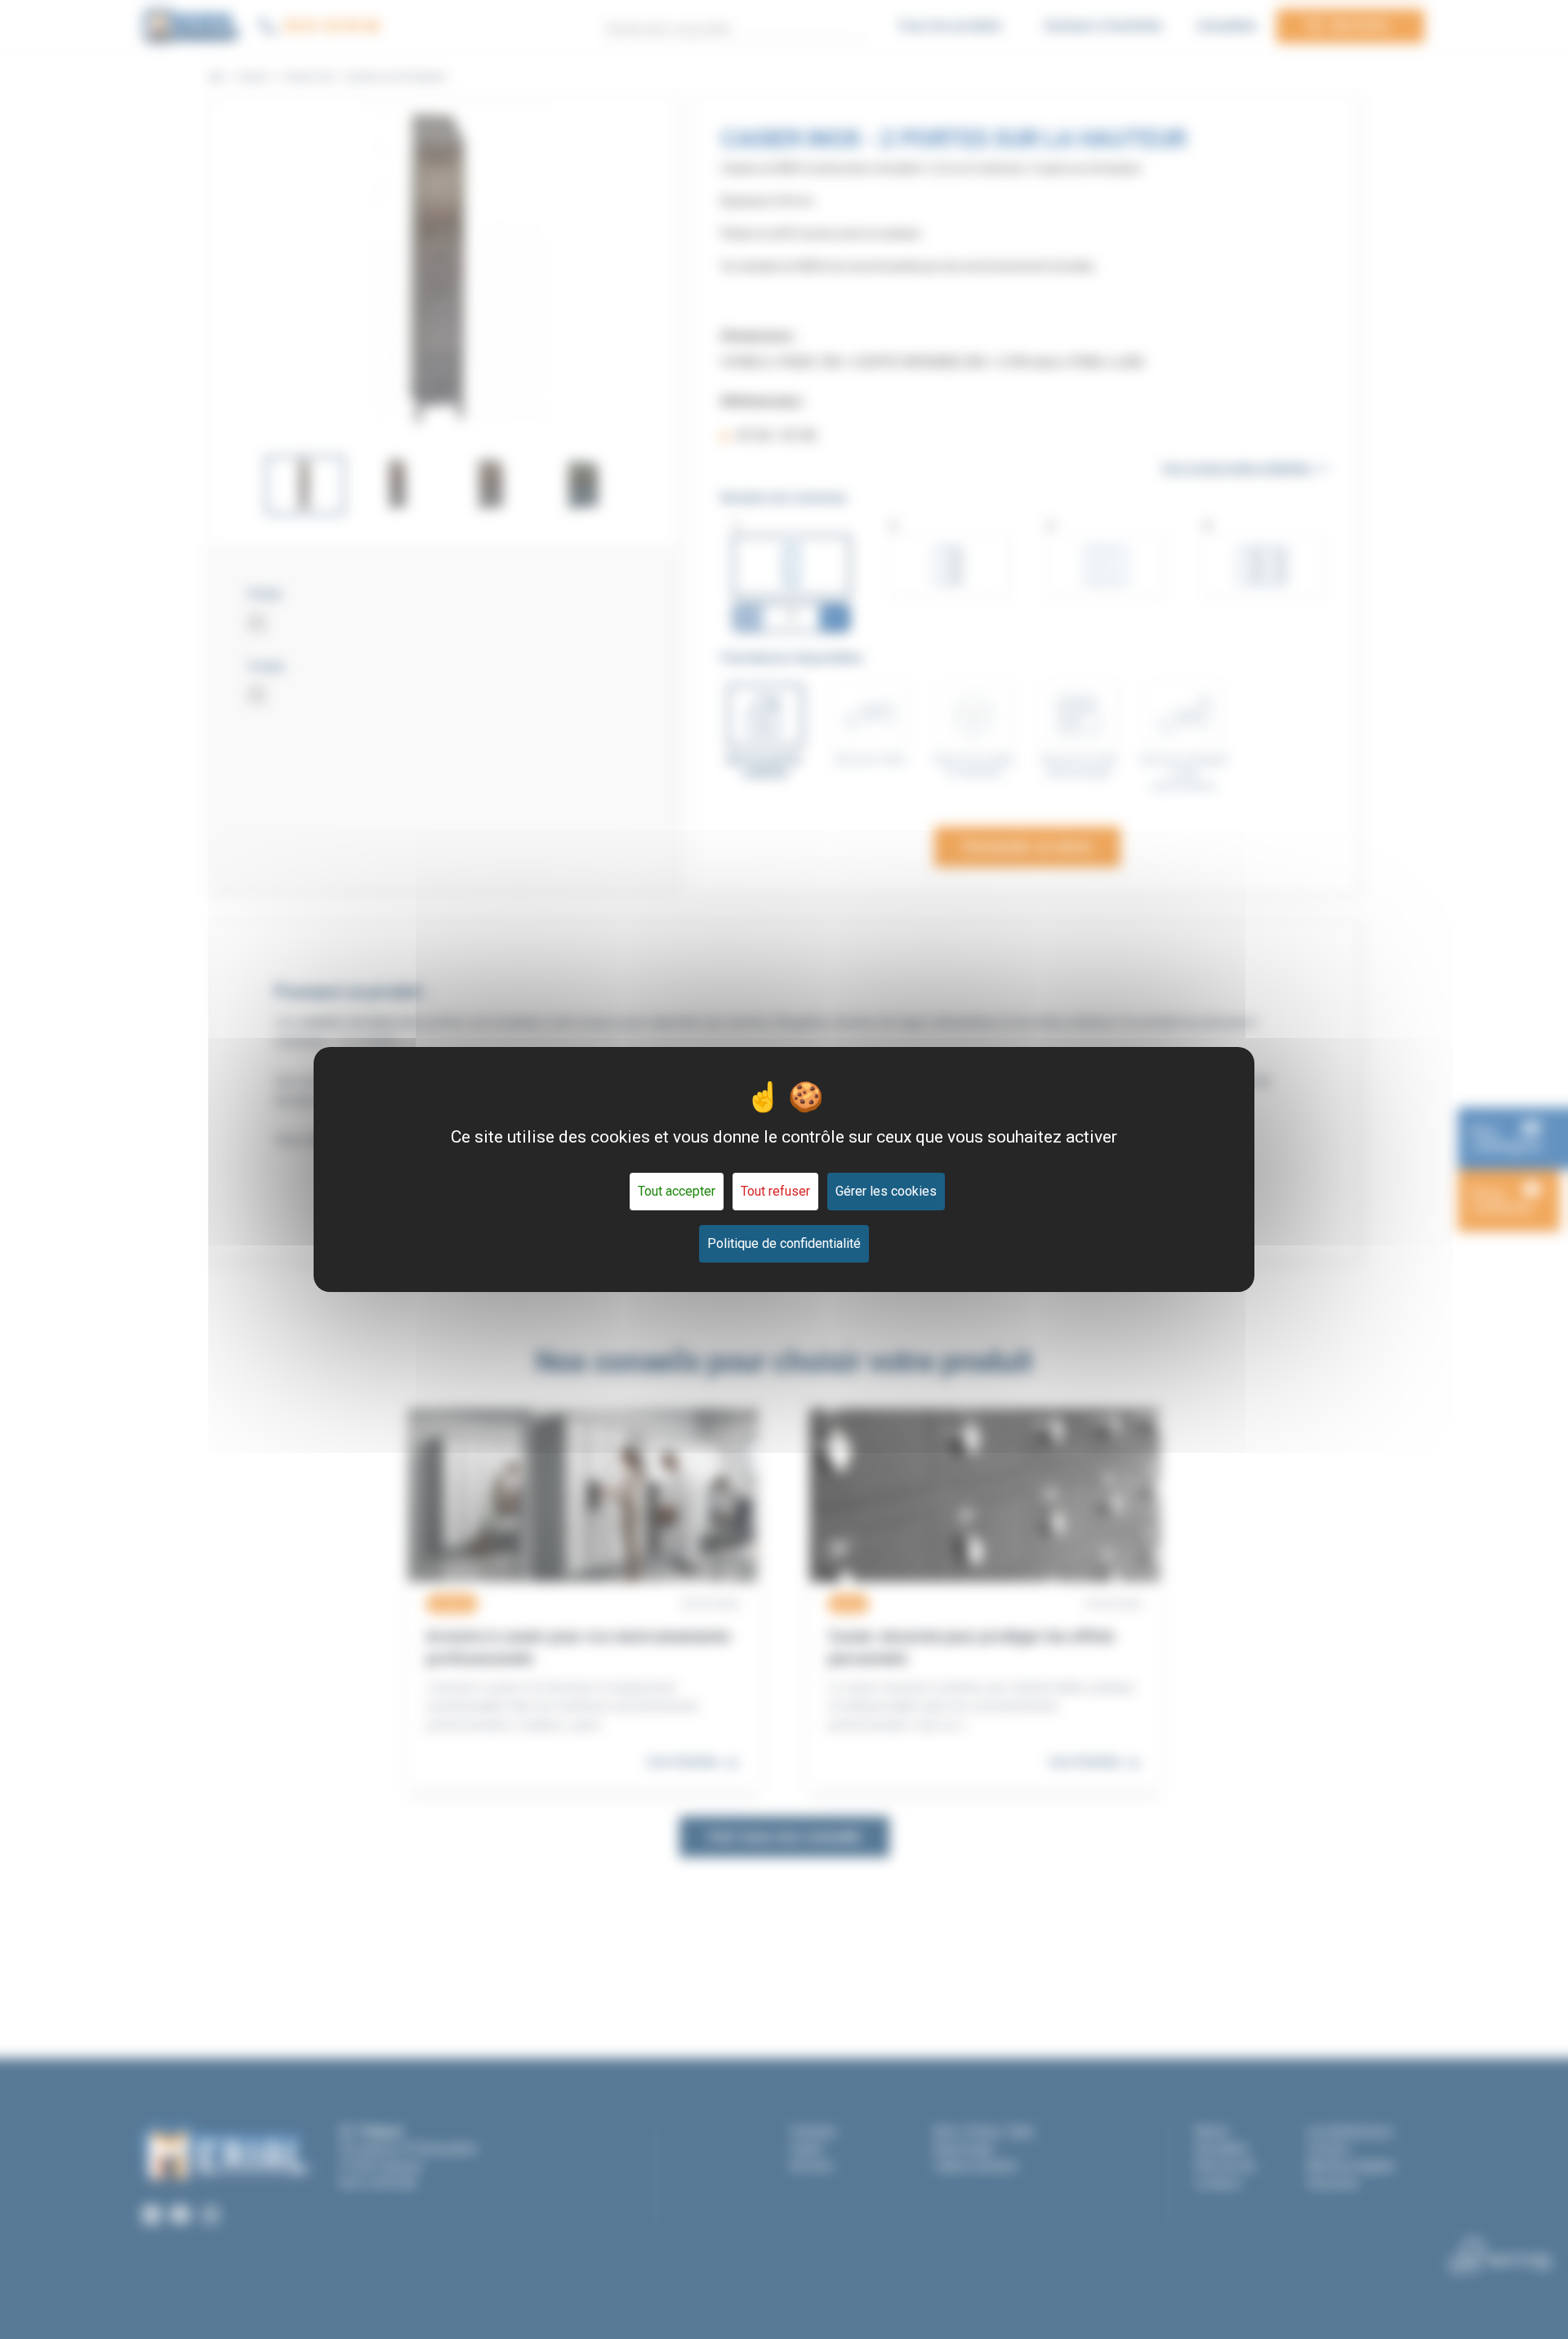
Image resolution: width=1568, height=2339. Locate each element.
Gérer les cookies (886, 1191)
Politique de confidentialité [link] (784, 1243)
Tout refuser (775, 1191)
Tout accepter (677, 1191)
